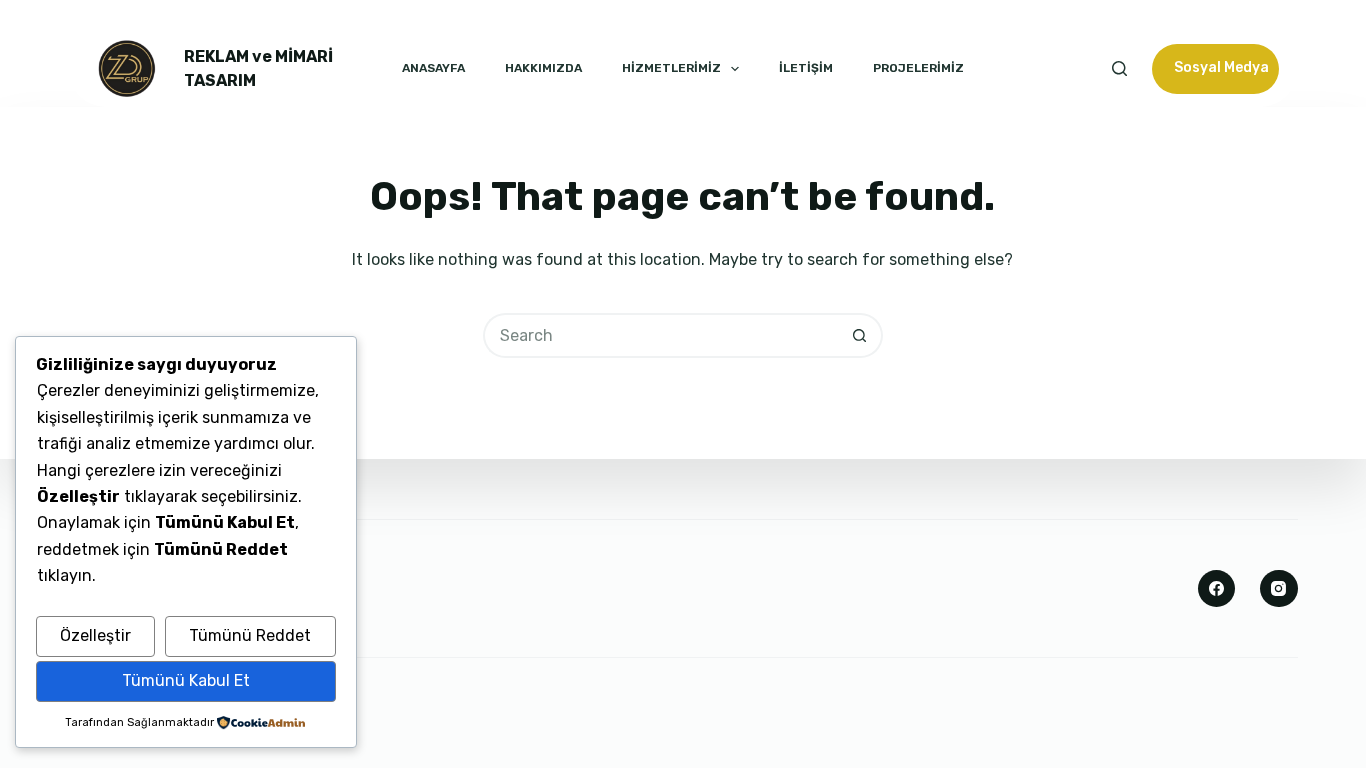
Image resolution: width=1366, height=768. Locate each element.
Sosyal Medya (1221, 67)
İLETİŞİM (806, 68)
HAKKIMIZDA (543, 68)
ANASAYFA (433, 68)
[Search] (1119, 68)
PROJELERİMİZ (918, 68)
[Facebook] (1217, 589)
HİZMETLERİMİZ (671, 68)
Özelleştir (95, 635)
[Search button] (860, 335)
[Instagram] (1279, 589)
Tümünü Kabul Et (186, 680)
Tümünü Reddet (250, 635)
